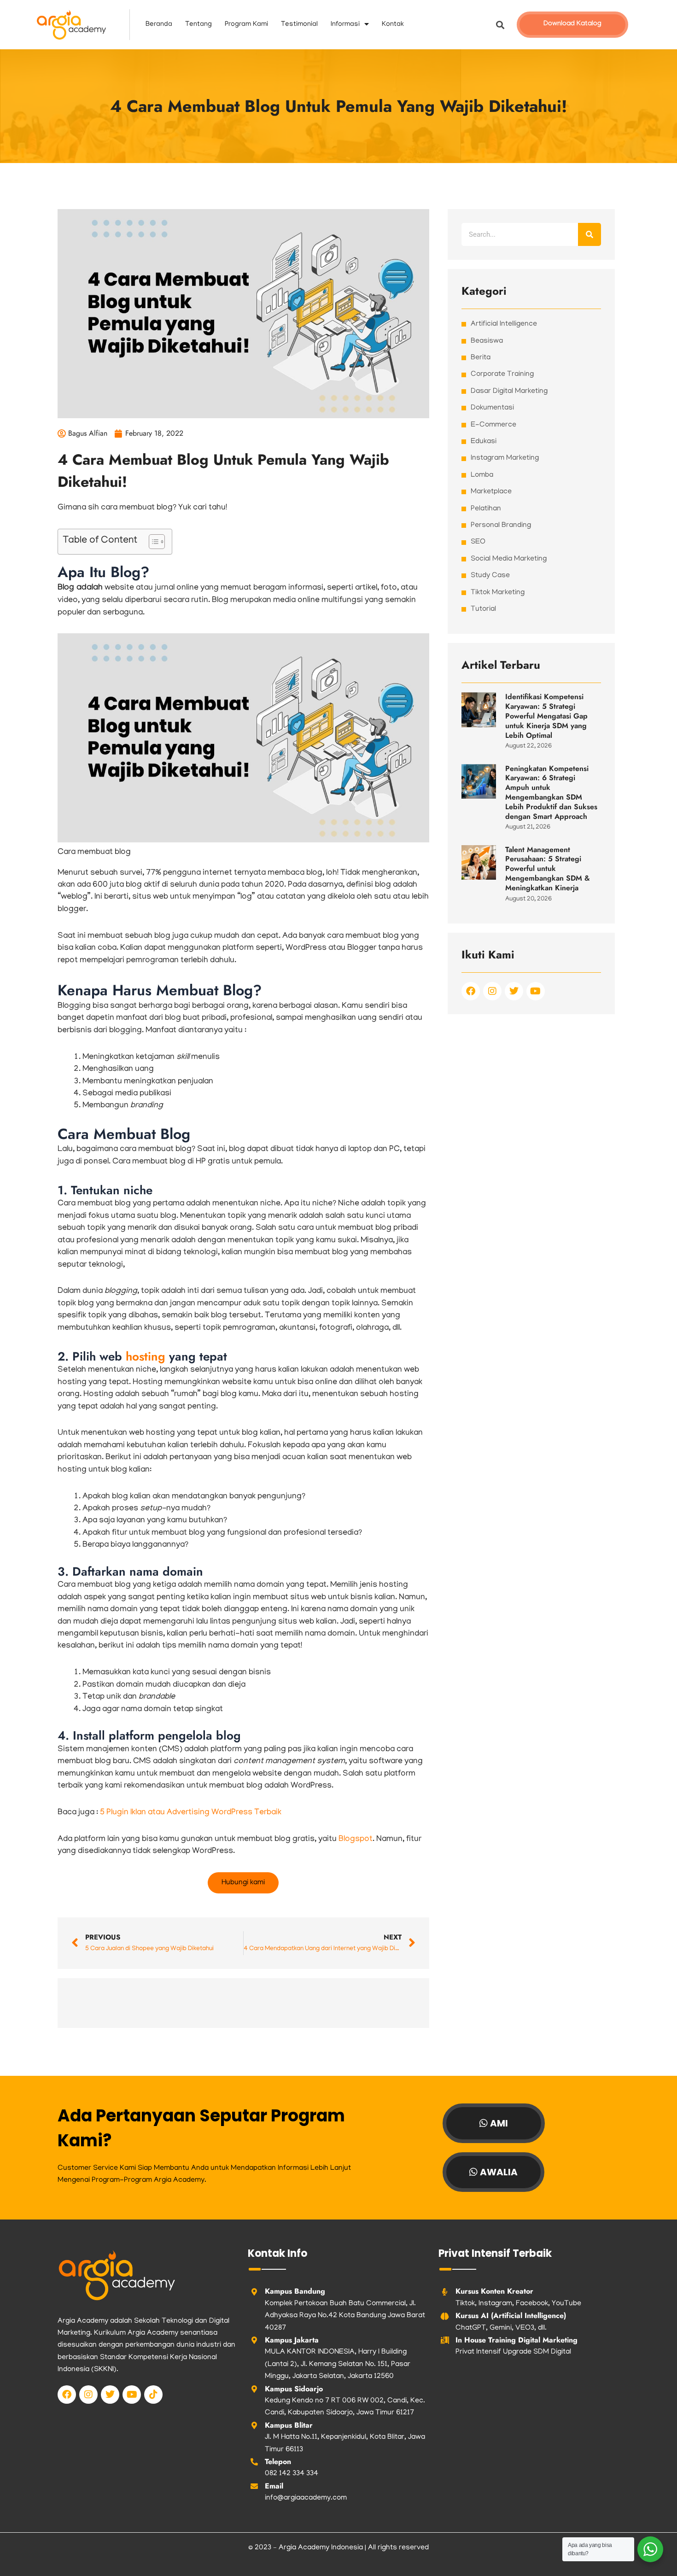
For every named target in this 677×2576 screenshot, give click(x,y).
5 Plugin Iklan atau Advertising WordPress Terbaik (191, 1813)
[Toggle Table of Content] (152, 542)
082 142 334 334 (292, 2474)
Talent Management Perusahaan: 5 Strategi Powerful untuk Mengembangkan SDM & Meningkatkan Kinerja (548, 869)
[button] (500, 25)
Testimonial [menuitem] (299, 24)
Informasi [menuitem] (345, 24)
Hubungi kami (243, 1883)
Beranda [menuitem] (159, 24)
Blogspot (355, 1840)
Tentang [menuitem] (198, 24)
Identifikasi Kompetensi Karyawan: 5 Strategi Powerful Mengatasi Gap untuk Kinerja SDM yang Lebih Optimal (546, 716)
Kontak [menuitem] (393, 24)
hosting (147, 1356)
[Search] (589, 234)
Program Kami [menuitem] (246, 24)
